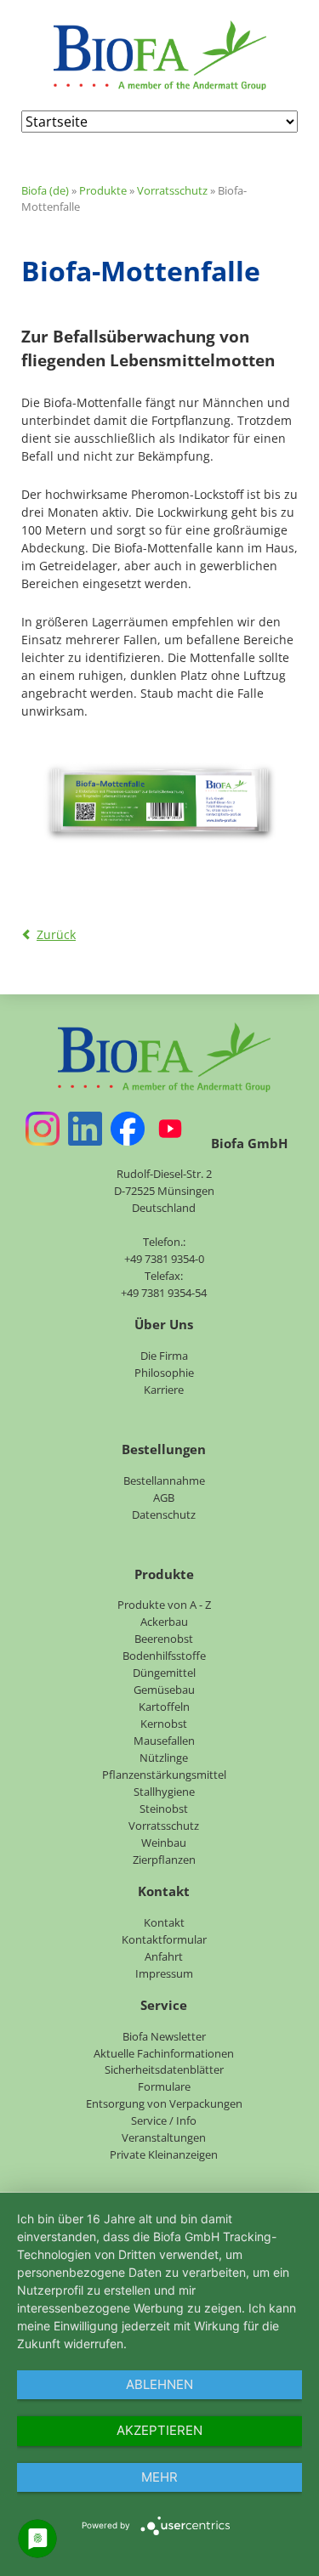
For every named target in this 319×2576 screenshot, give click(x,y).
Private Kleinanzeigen (164, 2154)
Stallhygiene (164, 1792)
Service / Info (164, 2120)
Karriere (164, 1390)
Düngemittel (164, 1673)
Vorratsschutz (172, 190)
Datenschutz (164, 1514)
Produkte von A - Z (164, 1605)
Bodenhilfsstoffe (164, 1656)
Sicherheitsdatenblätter (164, 2069)
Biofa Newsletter (164, 2036)
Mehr (159, 2477)
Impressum (164, 1973)
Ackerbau (164, 1622)
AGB (164, 1497)
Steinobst (164, 1809)
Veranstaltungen (164, 2137)
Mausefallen (164, 1741)
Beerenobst (164, 1639)
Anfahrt (164, 1956)
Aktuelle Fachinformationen (164, 2053)
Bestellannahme (164, 1480)
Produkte (103, 190)
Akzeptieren (159, 2430)
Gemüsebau (164, 1690)
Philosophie (164, 1373)
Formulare (164, 2086)
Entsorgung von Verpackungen (164, 2103)
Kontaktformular (164, 1939)
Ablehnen (159, 2384)
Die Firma (164, 1356)
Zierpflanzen (164, 1860)
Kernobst (164, 1724)
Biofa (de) (45, 190)
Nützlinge (164, 1758)
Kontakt (164, 1922)
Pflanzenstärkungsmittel (164, 1775)
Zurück (56, 934)
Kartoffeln (164, 1707)
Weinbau (164, 1843)
